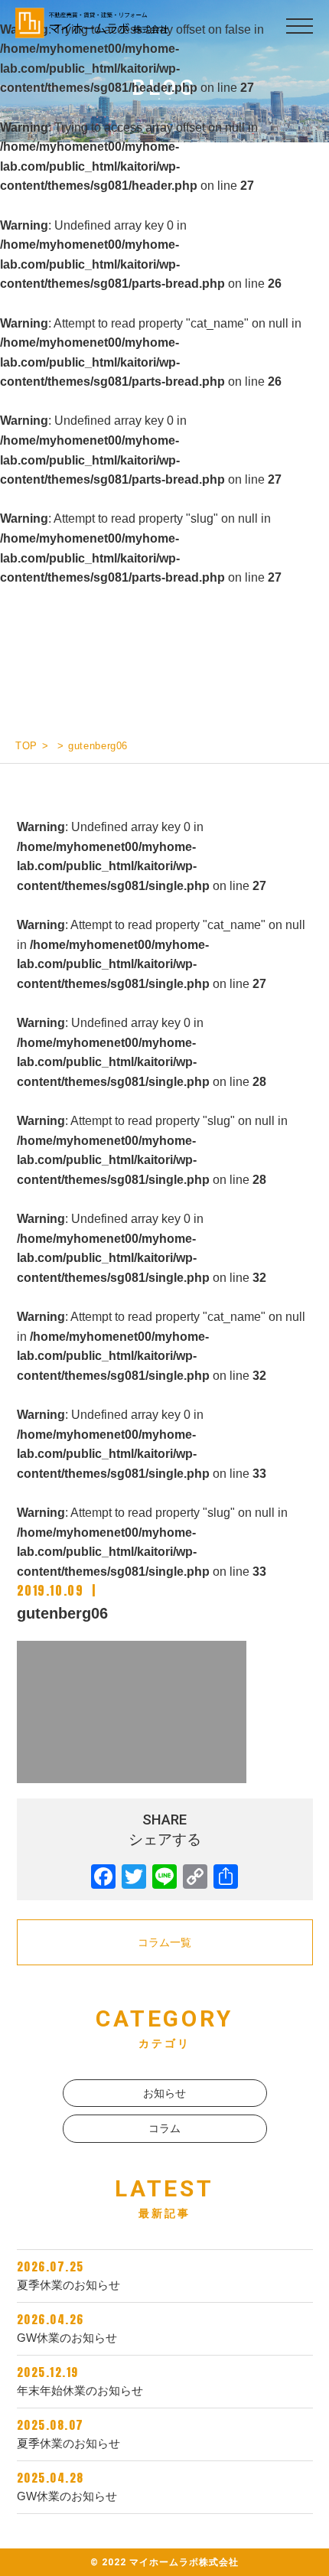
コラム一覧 (164, 1942)
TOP (26, 746)
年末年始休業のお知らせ (80, 2380)
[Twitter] (134, 1877)
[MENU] (296, 26)
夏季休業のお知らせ (68, 2274)
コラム (164, 2128)
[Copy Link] (195, 1877)
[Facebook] (103, 1877)
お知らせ (164, 2093)
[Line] (164, 1877)
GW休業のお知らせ (67, 2327)
